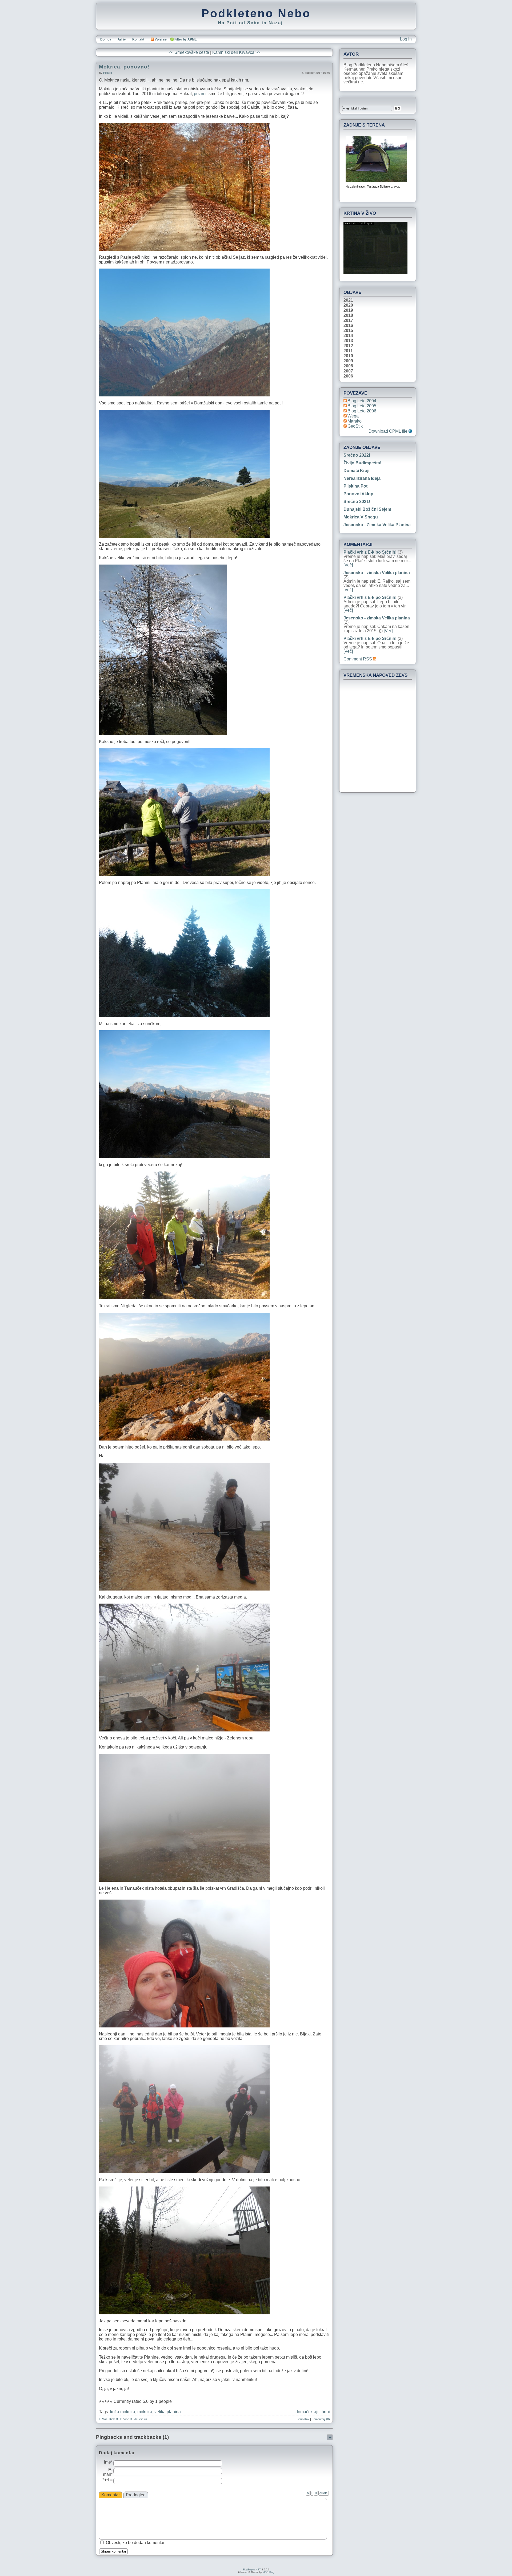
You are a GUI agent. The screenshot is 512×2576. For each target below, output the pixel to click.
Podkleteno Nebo (256, 13)
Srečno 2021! (357, 502)
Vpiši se (161, 39)
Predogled (136, 2495)
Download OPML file (389, 431)
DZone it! (126, 2419)
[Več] (348, 565)
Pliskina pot (355, 486)
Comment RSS (358, 659)
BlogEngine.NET (252, 2570)
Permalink (303, 2419)
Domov (106, 39)
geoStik (355, 426)
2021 (348, 300)
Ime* (108, 2462)
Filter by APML (185, 39)
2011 (348, 351)
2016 (348, 326)
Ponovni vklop (358, 494)
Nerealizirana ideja (362, 478)
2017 (348, 321)
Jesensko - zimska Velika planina (377, 525)
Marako (355, 421)
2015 (348, 331)
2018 (348, 315)
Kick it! (114, 2419)
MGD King (268, 2572)
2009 (348, 361)
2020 (348, 305)
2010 (348, 356)
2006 (348, 376)
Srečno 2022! (357, 455)
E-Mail (103, 2419)
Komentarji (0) (321, 2419)
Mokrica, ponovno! (124, 67)
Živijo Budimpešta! (362, 463)
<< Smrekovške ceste (189, 52)
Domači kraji (356, 471)
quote (324, 2493)
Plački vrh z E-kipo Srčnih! (370, 552)
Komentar (111, 2495)
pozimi (200, 94)
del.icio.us (141, 2419)
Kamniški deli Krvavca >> (236, 52)
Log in (406, 39)
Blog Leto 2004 (362, 401)
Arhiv (122, 39)
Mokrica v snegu (361, 517)
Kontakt (138, 39)
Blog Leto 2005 (362, 406)
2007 (348, 371)
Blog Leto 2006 (362, 411)
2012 (348, 346)
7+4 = (107, 2480)
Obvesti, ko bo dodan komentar (135, 2543)
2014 (348, 336)
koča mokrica (123, 2412)
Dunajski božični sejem (367, 509)
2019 (348, 310)
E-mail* (108, 2472)
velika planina (168, 2412)
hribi (326, 2412)
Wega (353, 416)
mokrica (145, 2412)
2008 (348, 366)
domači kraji (307, 2412)
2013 (348, 341)
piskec (108, 73)
